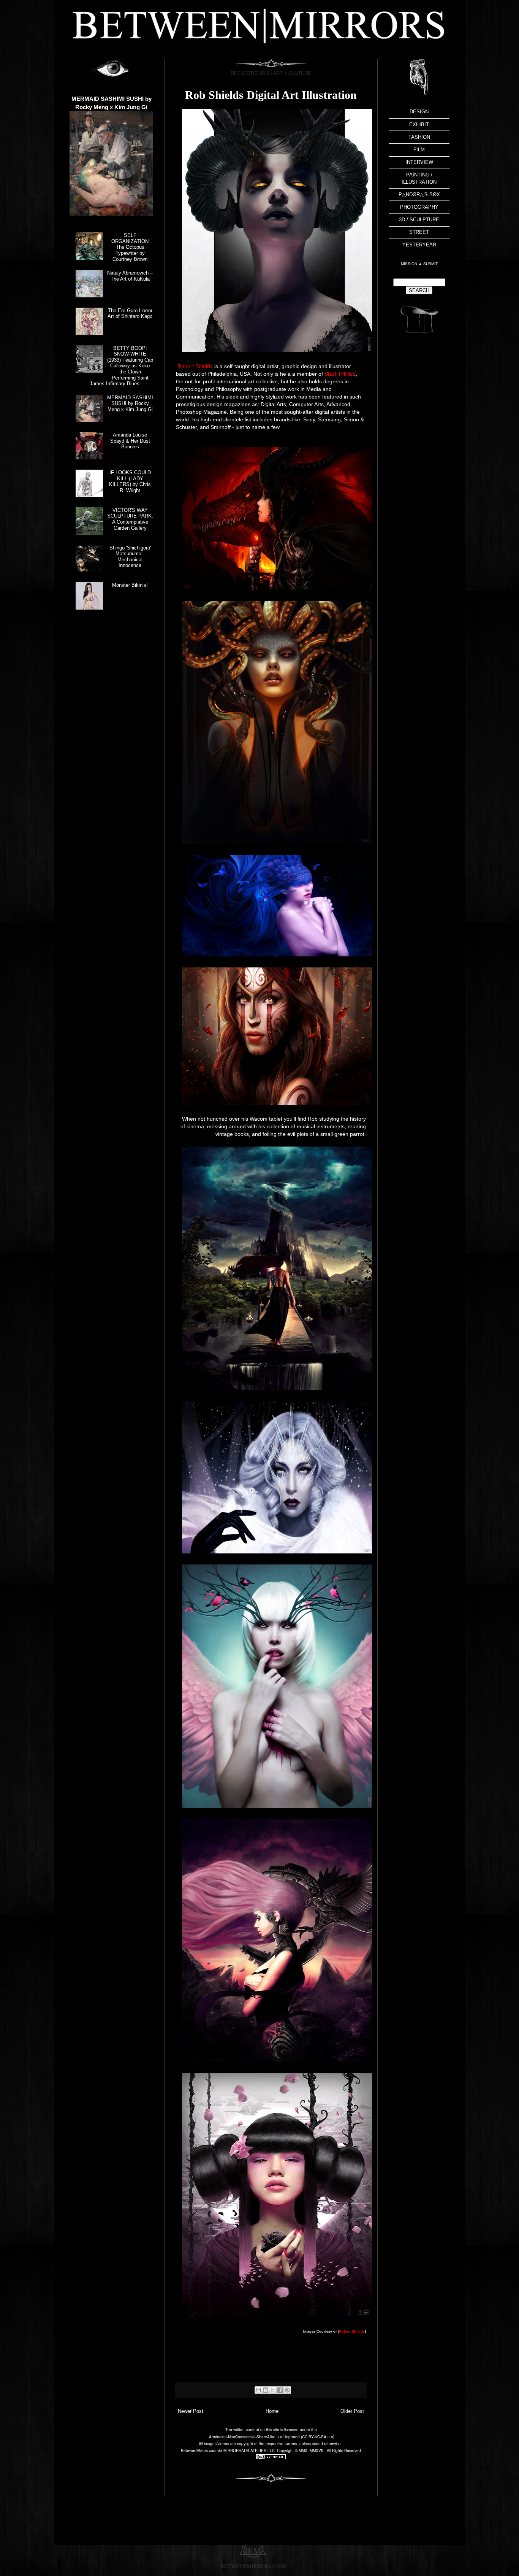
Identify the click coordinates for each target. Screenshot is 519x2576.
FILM (419, 150)
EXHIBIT (419, 125)
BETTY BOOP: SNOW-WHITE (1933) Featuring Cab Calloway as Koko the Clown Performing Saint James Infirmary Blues (121, 366)
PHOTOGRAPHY (419, 207)
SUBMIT (430, 264)
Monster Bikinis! (130, 585)
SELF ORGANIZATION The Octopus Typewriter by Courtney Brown (130, 247)
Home (272, 2411)
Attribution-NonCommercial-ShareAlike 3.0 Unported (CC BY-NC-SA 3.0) (272, 2437)
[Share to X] (273, 2390)
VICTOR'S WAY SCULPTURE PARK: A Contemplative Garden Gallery (130, 519)
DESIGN (419, 112)
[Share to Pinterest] (287, 2390)
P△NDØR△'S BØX (419, 195)
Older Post (352, 2411)
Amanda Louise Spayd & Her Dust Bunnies (130, 441)
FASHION (419, 137)
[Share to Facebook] (280, 2390)
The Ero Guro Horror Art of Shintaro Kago (130, 314)
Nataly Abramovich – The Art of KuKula (130, 276)
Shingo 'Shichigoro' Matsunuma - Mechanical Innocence (130, 557)
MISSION (410, 264)
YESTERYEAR (419, 245)
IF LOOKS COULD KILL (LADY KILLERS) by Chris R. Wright (130, 481)
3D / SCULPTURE (419, 220)
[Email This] (258, 2390)
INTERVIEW (419, 162)
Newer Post (191, 2411)
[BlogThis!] (266, 2390)
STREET (419, 232)
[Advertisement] (419, 461)
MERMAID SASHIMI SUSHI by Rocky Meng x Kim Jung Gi (130, 403)
